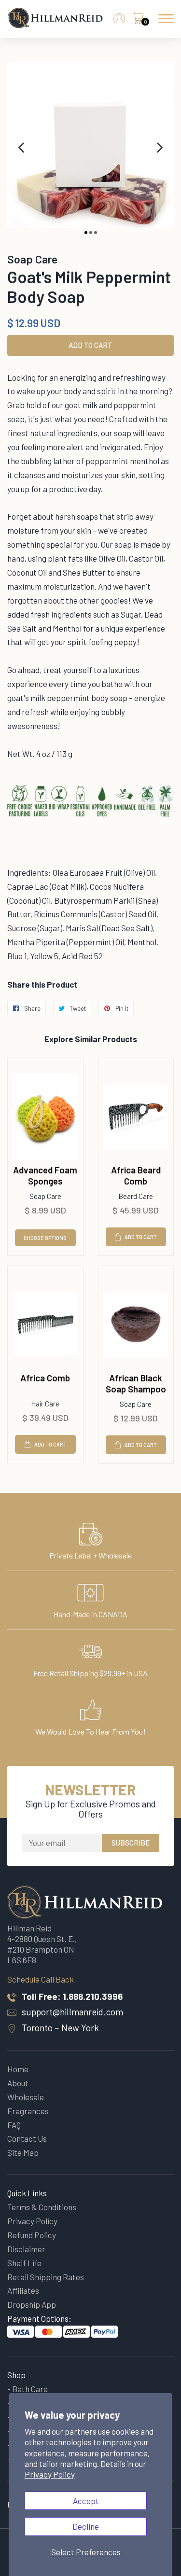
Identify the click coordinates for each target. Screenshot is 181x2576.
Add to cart (141, 1237)
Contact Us (27, 2138)
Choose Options (45, 1238)
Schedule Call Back (41, 1979)
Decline (86, 2526)
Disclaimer (26, 2249)
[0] (138, 21)
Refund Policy (32, 2235)
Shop (16, 2375)
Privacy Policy (50, 2474)
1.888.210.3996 (93, 1996)
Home (18, 2069)
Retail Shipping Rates (46, 2277)
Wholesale (26, 2097)
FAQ (14, 2125)
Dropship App (32, 2304)
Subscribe (131, 1843)
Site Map (23, 2152)
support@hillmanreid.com (72, 2012)
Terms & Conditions (42, 2207)
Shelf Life (24, 2263)
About (18, 2083)
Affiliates (23, 2290)
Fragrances (28, 2111)
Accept (86, 2501)
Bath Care (30, 2389)
